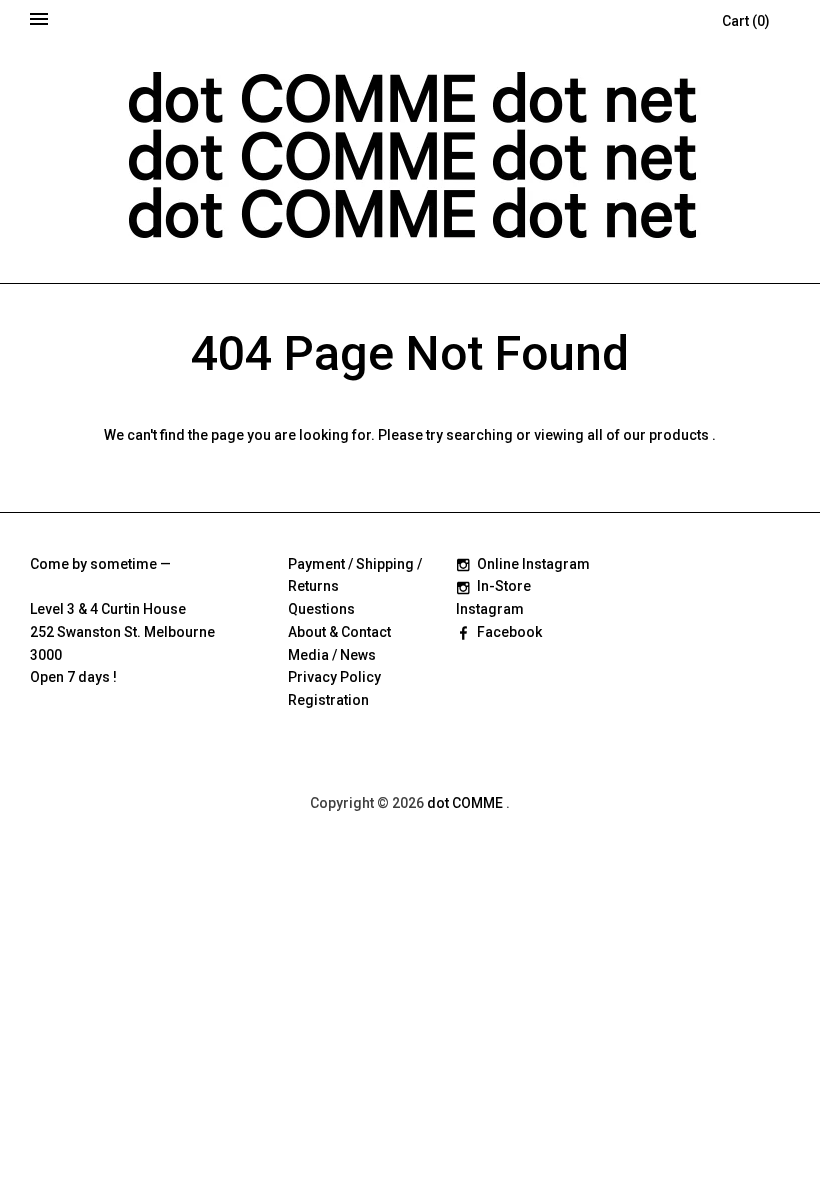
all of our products (648, 435)
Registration (328, 700)
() (746, 21)
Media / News (332, 655)
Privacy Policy (334, 677)
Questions (321, 609)
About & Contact (339, 632)
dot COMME (466, 803)
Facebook (509, 632)
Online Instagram (533, 564)
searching (479, 435)
